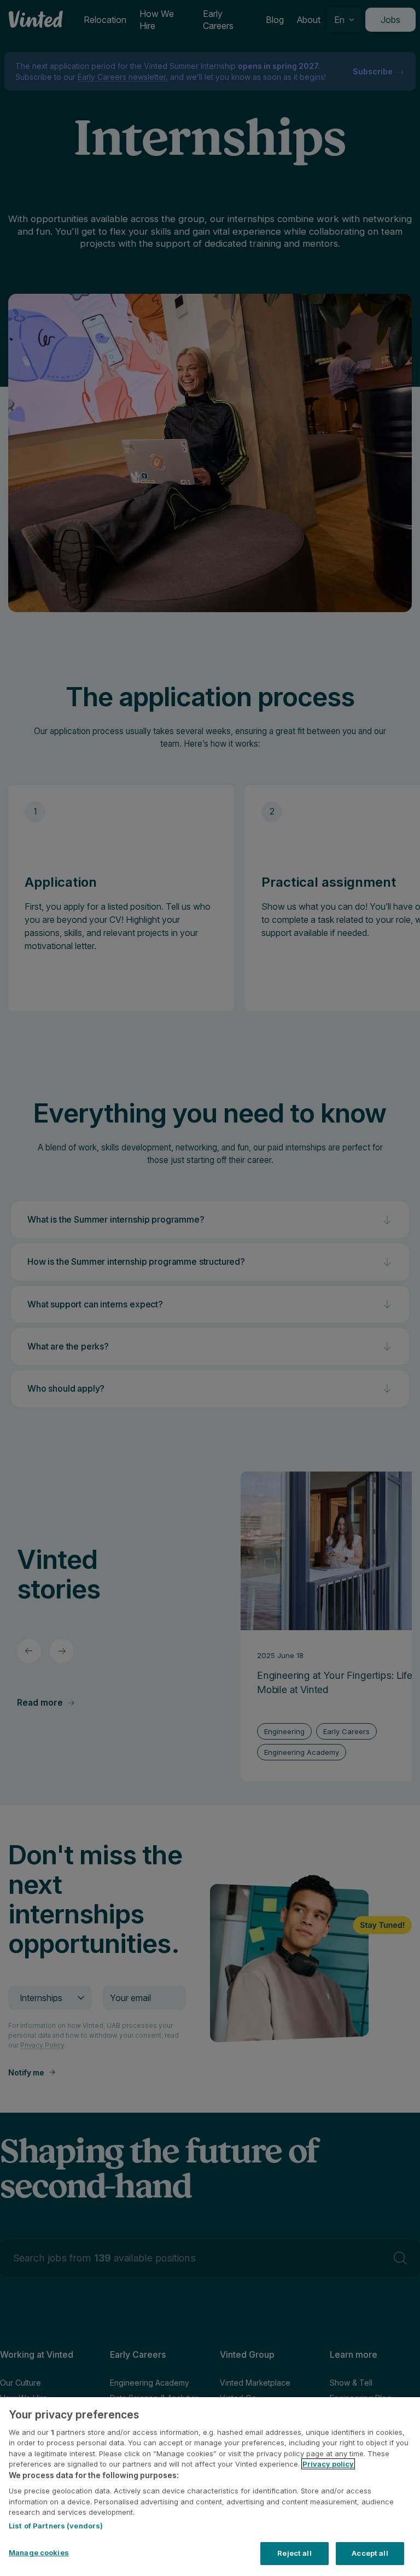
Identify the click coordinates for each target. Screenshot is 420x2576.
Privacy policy (328, 2464)
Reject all (294, 2553)
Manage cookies (39, 2552)
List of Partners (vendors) (56, 2526)
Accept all (370, 2553)
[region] (210, 2487)
